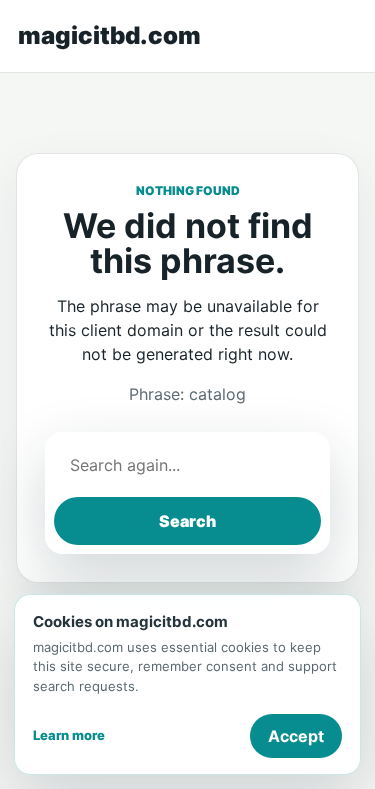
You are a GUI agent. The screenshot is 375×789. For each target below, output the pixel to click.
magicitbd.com (109, 35)
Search (187, 521)
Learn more (69, 735)
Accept (296, 736)
